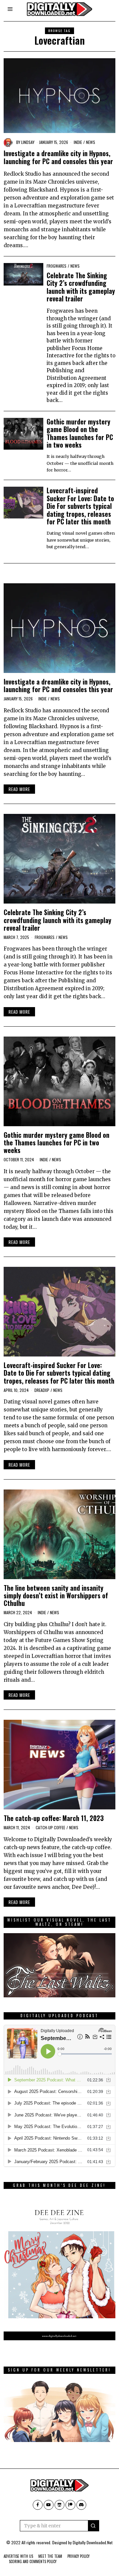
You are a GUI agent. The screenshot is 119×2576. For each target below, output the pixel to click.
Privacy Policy (79, 2556)
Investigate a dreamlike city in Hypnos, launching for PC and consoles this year (58, 157)
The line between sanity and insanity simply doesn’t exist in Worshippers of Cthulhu (56, 1596)
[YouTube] (49, 2505)
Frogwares (57, 266)
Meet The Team (50, 2556)
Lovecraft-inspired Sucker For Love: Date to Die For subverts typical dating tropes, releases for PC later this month (80, 506)
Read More (19, 789)
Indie (78, 142)
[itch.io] (59, 2505)
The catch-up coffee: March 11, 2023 (54, 1818)
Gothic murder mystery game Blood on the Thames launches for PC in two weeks (80, 433)
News (91, 142)
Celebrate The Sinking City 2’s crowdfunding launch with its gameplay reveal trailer (81, 287)
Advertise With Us (18, 2556)
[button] (94, 2526)
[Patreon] (70, 2505)
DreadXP (42, 1390)
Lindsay (28, 142)
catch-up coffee (50, 1827)
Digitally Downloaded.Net (93, 2542)
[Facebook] (38, 2505)
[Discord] (81, 2505)
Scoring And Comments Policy (33, 2561)
